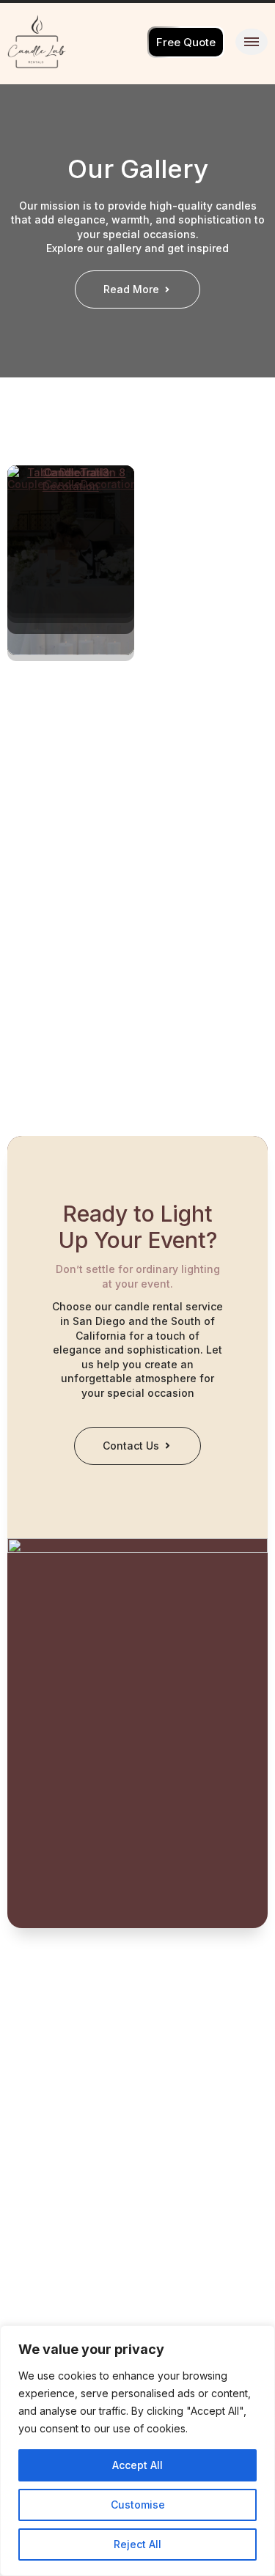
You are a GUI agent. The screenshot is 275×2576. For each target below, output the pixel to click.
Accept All (137, 2465)
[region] (137, 2451)
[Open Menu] (252, 42)
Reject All (137, 2544)
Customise (138, 2505)
